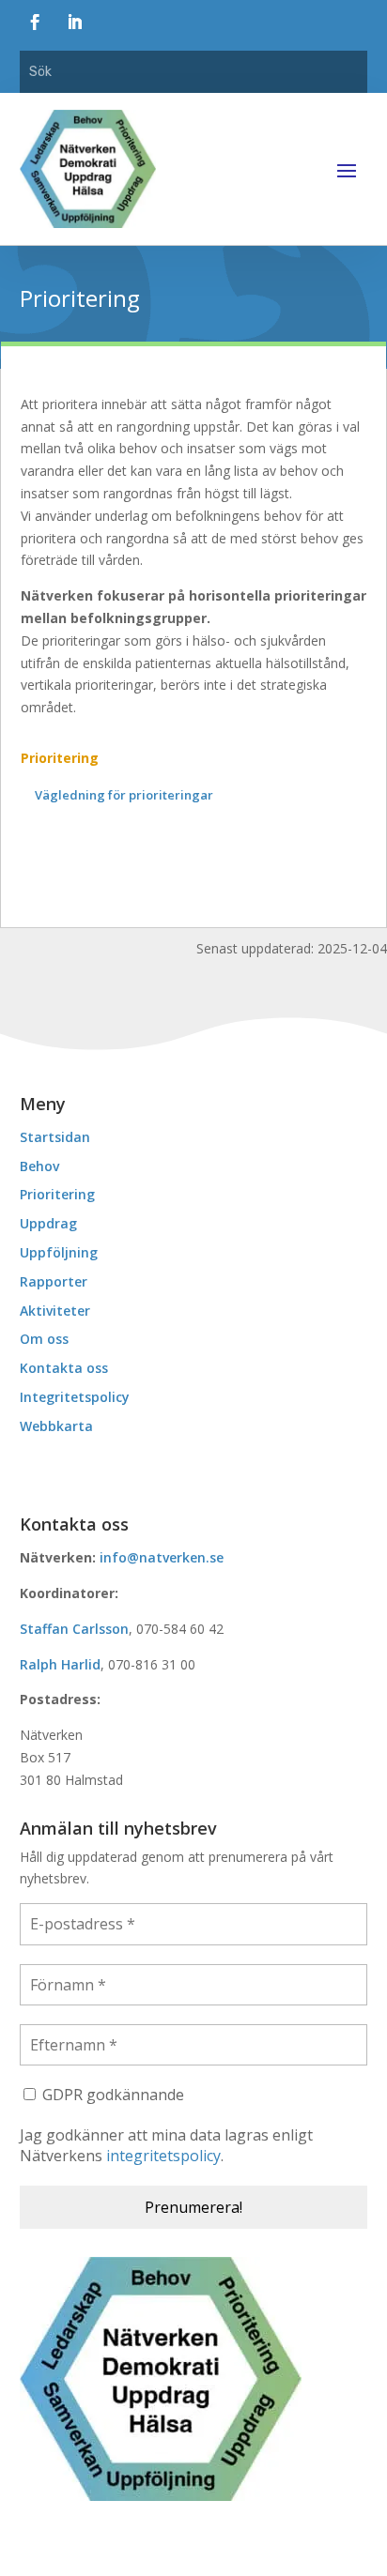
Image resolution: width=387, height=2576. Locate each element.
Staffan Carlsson (74, 1629)
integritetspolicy (163, 2156)
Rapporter (54, 1281)
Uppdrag (48, 1223)
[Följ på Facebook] (36, 23)
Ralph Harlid (60, 1664)
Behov (39, 1166)
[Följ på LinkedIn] (75, 23)
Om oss (44, 1339)
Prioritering (60, 758)
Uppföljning (59, 1252)
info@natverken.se (162, 1557)
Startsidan (55, 1137)
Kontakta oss (64, 1368)
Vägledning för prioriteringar (124, 795)
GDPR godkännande (111, 2095)
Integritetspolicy (75, 1397)
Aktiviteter (55, 1311)
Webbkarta (56, 1426)
